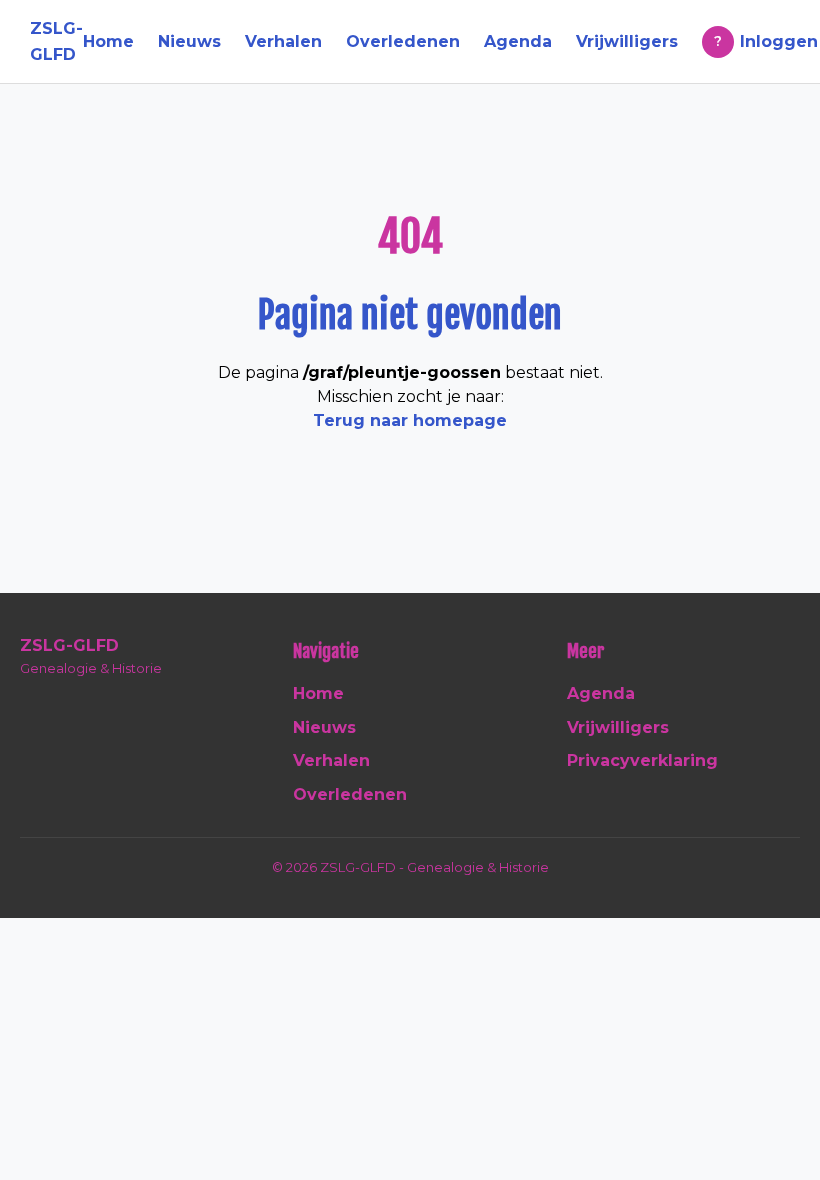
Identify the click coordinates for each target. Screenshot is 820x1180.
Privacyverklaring (642, 760)
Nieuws (189, 41)
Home (108, 41)
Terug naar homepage (410, 420)
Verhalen (283, 41)
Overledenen (403, 41)
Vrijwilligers (627, 41)
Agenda (518, 41)
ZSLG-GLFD (56, 41)
